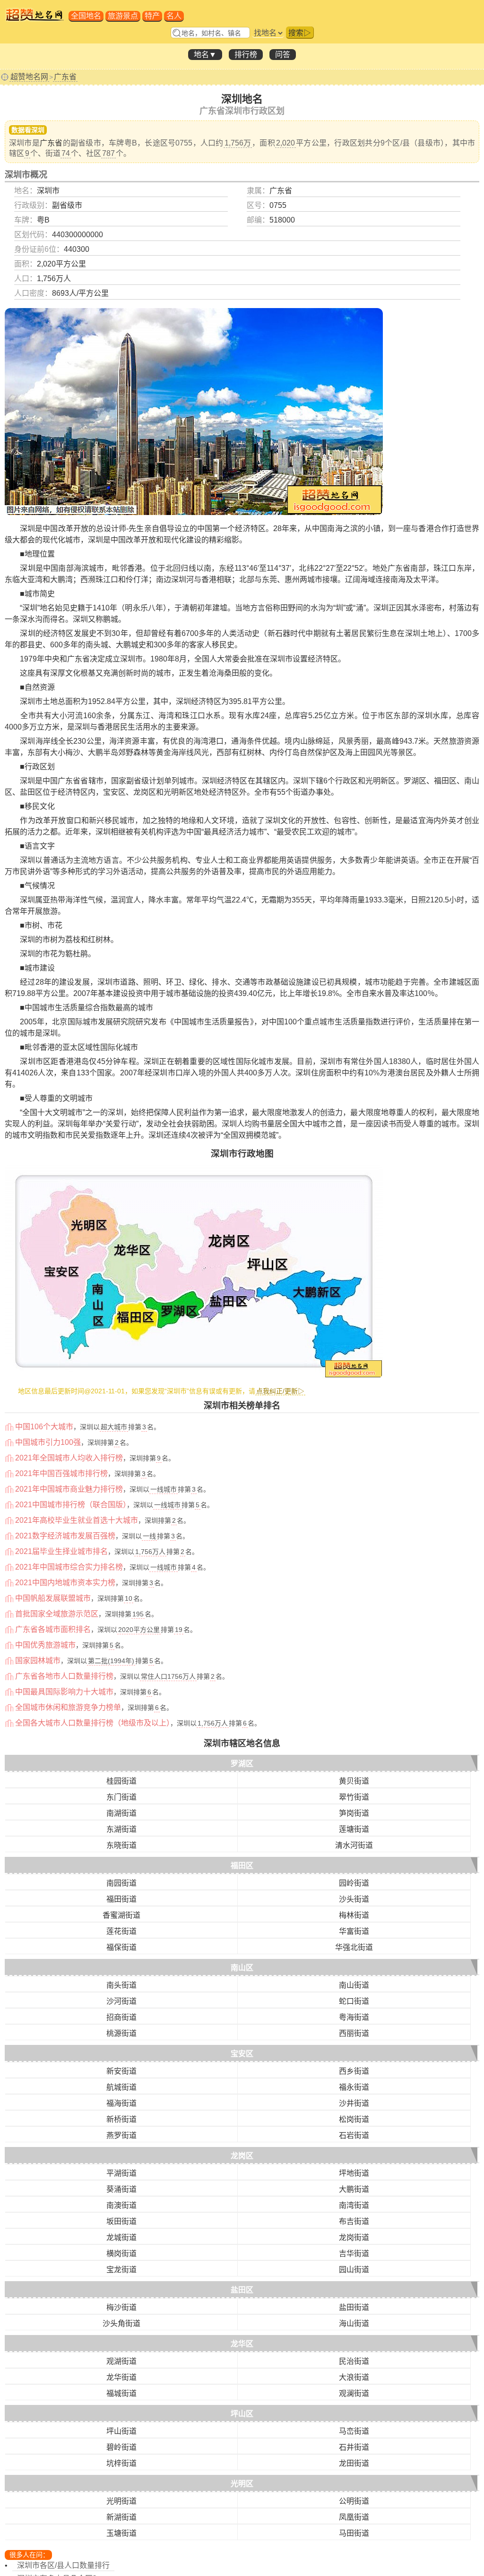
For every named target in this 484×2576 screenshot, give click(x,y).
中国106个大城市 (44, 1427)
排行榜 (246, 55)
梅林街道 (354, 1915)
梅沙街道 (121, 2307)
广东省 (65, 77)
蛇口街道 (354, 2001)
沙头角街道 (121, 2323)
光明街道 (121, 2501)
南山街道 (354, 1985)
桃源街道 (121, 2033)
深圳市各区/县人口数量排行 (63, 2565)
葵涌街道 (121, 2189)
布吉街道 (354, 2221)
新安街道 (121, 2071)
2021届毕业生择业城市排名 (61, 1551)
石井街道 (354, 2447)
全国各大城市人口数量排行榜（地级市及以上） (93, 1723)
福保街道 (121, 1947)
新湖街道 (121, 2517)
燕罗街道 (121, 2135)
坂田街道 (121, 2221)
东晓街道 (121, 1845)
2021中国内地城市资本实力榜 (65, 1583)
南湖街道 (121, 1813)
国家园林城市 (38, 1661)
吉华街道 (354, 2254)
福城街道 (121, 2393)
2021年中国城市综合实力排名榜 (69, 1567)
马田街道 (354, 2533)
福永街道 (354, 2087)
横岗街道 (121, 2254)
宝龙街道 (121, 2270)
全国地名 (86, 16)
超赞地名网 (29, 77)
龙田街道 (354, 2463)
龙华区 (242, 2344)
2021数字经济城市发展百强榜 (65, 1536)
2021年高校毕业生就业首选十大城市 (77, 1520)
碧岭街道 (121, 2447)
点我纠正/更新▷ (280, 1391)
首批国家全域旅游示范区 (57, 1614)
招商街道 (121, 2017)
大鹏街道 (354, 2189)
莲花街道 (121, 1931)
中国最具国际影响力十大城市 (64, 1692)
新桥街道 (121, 2119)
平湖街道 (121, 2173)
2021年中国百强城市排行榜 (61, 1473)
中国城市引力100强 (48, 1442)
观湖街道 (121, 2361)
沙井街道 (354, 2103)
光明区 (242, 2484)
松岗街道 (354, 2119)
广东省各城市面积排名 (53, 1629)
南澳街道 (121, 2205)
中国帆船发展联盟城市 (53, 1598)
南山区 (242, 1968)
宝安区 (242, 2054)
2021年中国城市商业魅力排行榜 (69, 1489)
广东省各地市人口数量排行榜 (64, 1676)
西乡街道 (354, 2071)
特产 (152, 16)
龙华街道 (121, 2377)
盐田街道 (354, 2307)
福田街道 (121, 1899)
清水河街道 (354, 1845)
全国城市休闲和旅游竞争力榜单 (68, 1707)
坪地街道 (354, 2173)
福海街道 (121, 2103)
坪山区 (242, 2414)
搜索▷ (300, 33)
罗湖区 (242, 1764)
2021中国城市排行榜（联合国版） (71, 1505)
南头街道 (121, 1985)
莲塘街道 (354, 1829)
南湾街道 (354, 2205)
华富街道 (354, 1931)
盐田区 (242, 2290)
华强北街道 (354, 1947)
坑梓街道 (121, 2463)
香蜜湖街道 (121, 1915)
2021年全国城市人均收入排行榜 (69, 1458)
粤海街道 (354, 2017)
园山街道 (354, 2270)
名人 (174, 16)
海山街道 (354, 2323)
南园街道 (121, 1883)
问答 (283, 55)
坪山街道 (121, 2431)
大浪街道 (354, 2377)
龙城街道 (121, 2237)
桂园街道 (121, 1781)
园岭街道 (354, 1883)
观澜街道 (354, 2393)
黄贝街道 (354, 1781)
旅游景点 (123, 16)
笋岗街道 (354, 1813)
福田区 (242, 1866)
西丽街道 (354, 2033)
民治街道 (354, 2361)
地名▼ (205, 55)
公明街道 (354, 2501)
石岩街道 (354, 2135)
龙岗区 (242, 2156)
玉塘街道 (121, 2533)
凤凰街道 (354, 2517)
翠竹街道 (354, 1797)
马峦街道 (354, 2431)
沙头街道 (354, 1899)
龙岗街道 (354, 2237)
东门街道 (121, 1797)
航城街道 (121, 2087)
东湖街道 (121, 1829)
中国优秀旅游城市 (45, 1645)
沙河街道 (121, 2001)
